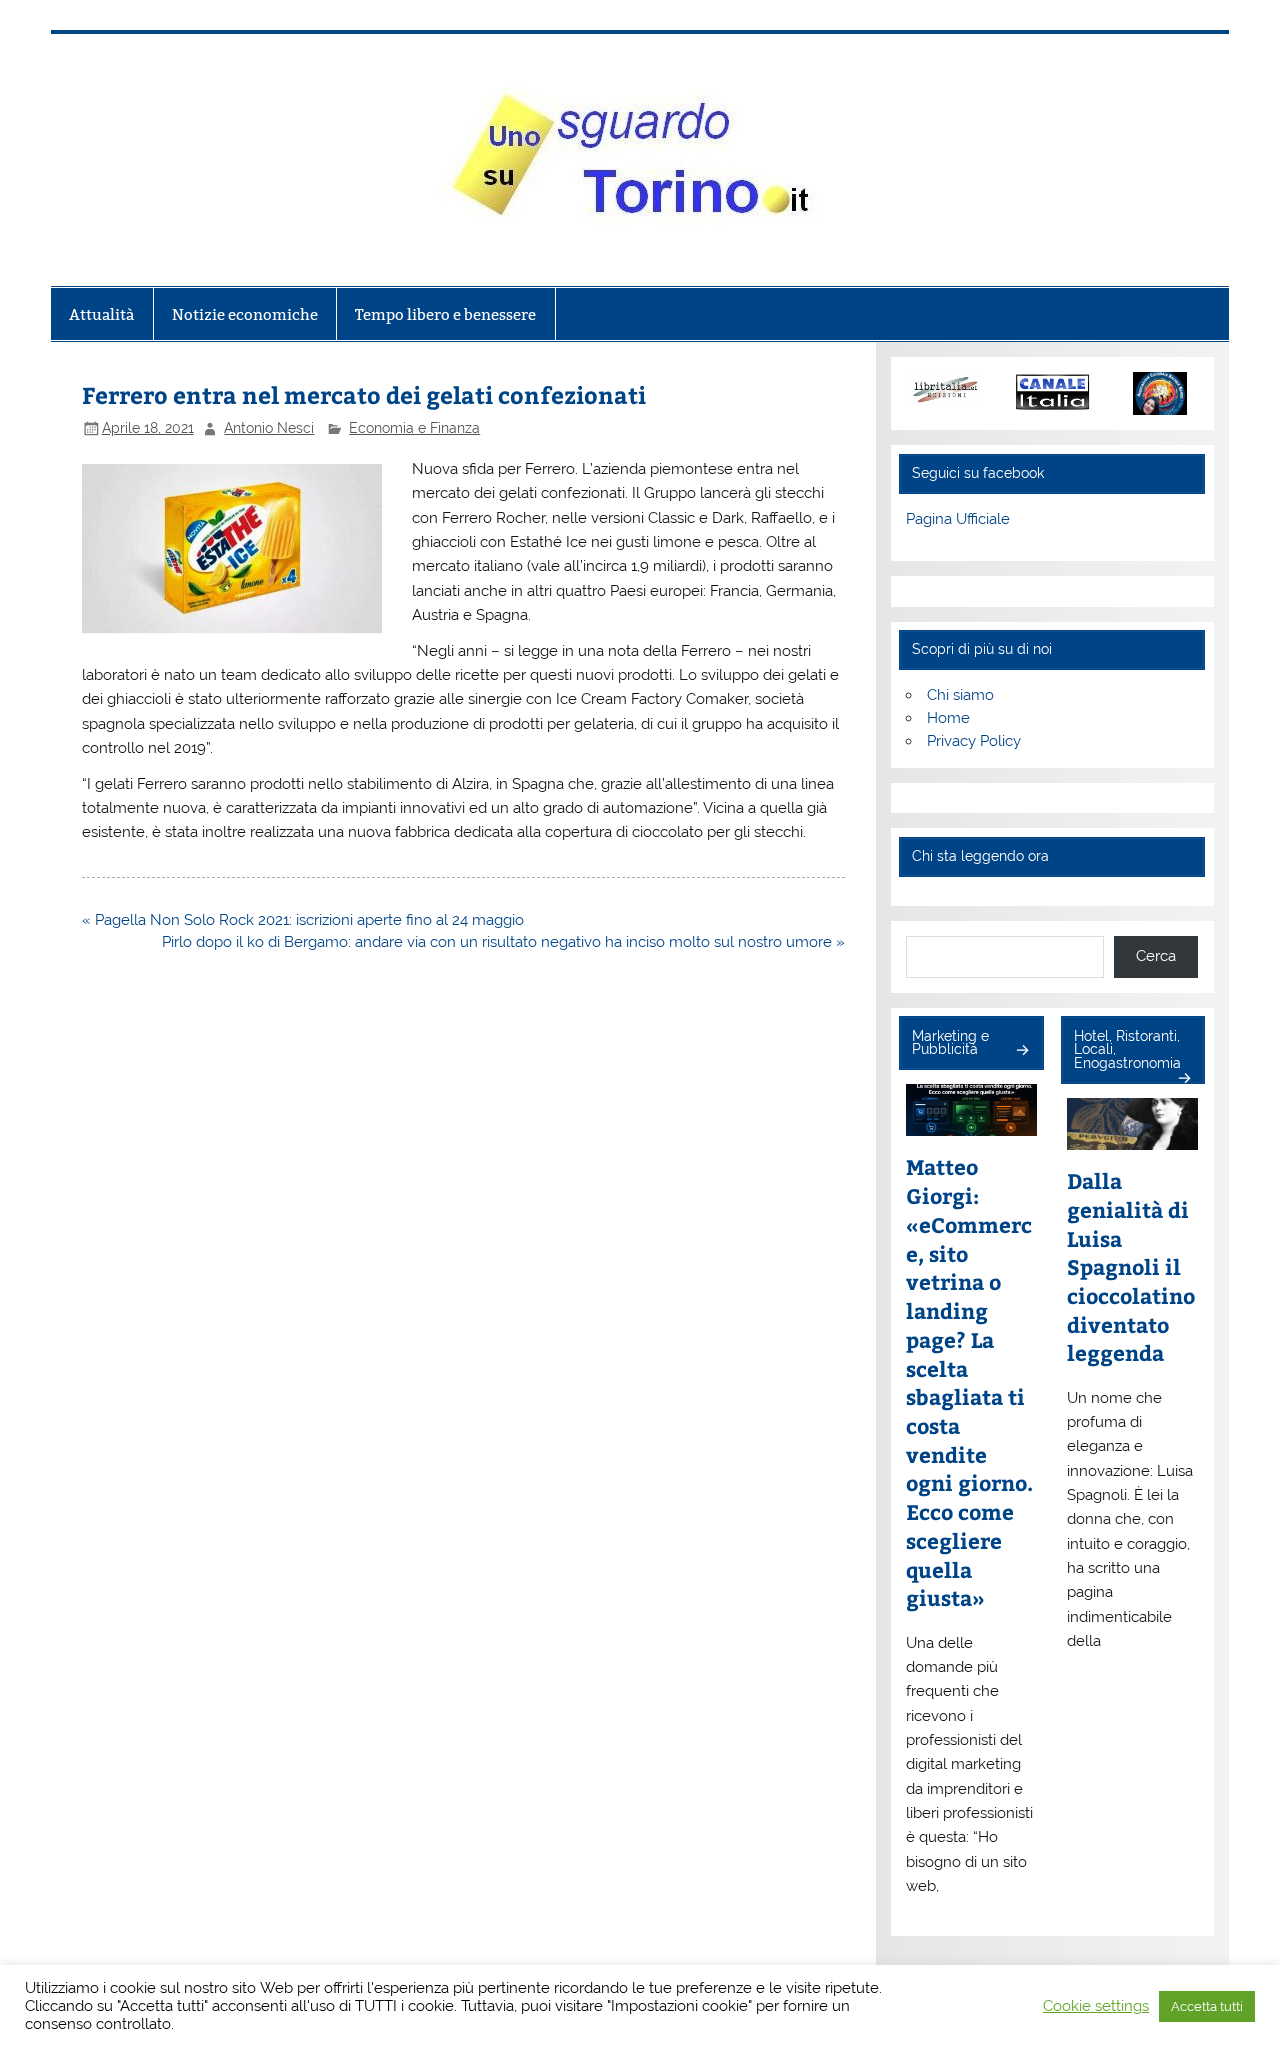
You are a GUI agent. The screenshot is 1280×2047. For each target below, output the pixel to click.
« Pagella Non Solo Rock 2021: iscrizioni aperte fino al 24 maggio (303, 920)
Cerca (1156, 956)
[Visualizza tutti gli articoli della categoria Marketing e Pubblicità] (1021, 1051)
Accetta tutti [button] (1207, 2006)
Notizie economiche (245, 314)
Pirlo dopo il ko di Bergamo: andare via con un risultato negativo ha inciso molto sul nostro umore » (503, 942)
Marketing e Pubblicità (950, 1043)
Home (948, 718)
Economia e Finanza (414, 428)
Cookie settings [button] (1096, 2005)
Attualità (101, 314)
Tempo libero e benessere (445, 314)
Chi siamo (960, 695)
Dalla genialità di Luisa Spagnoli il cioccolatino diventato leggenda (1131, 1267)
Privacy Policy (974, 741)
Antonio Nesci (269, 428)
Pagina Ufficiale (958, 519)
